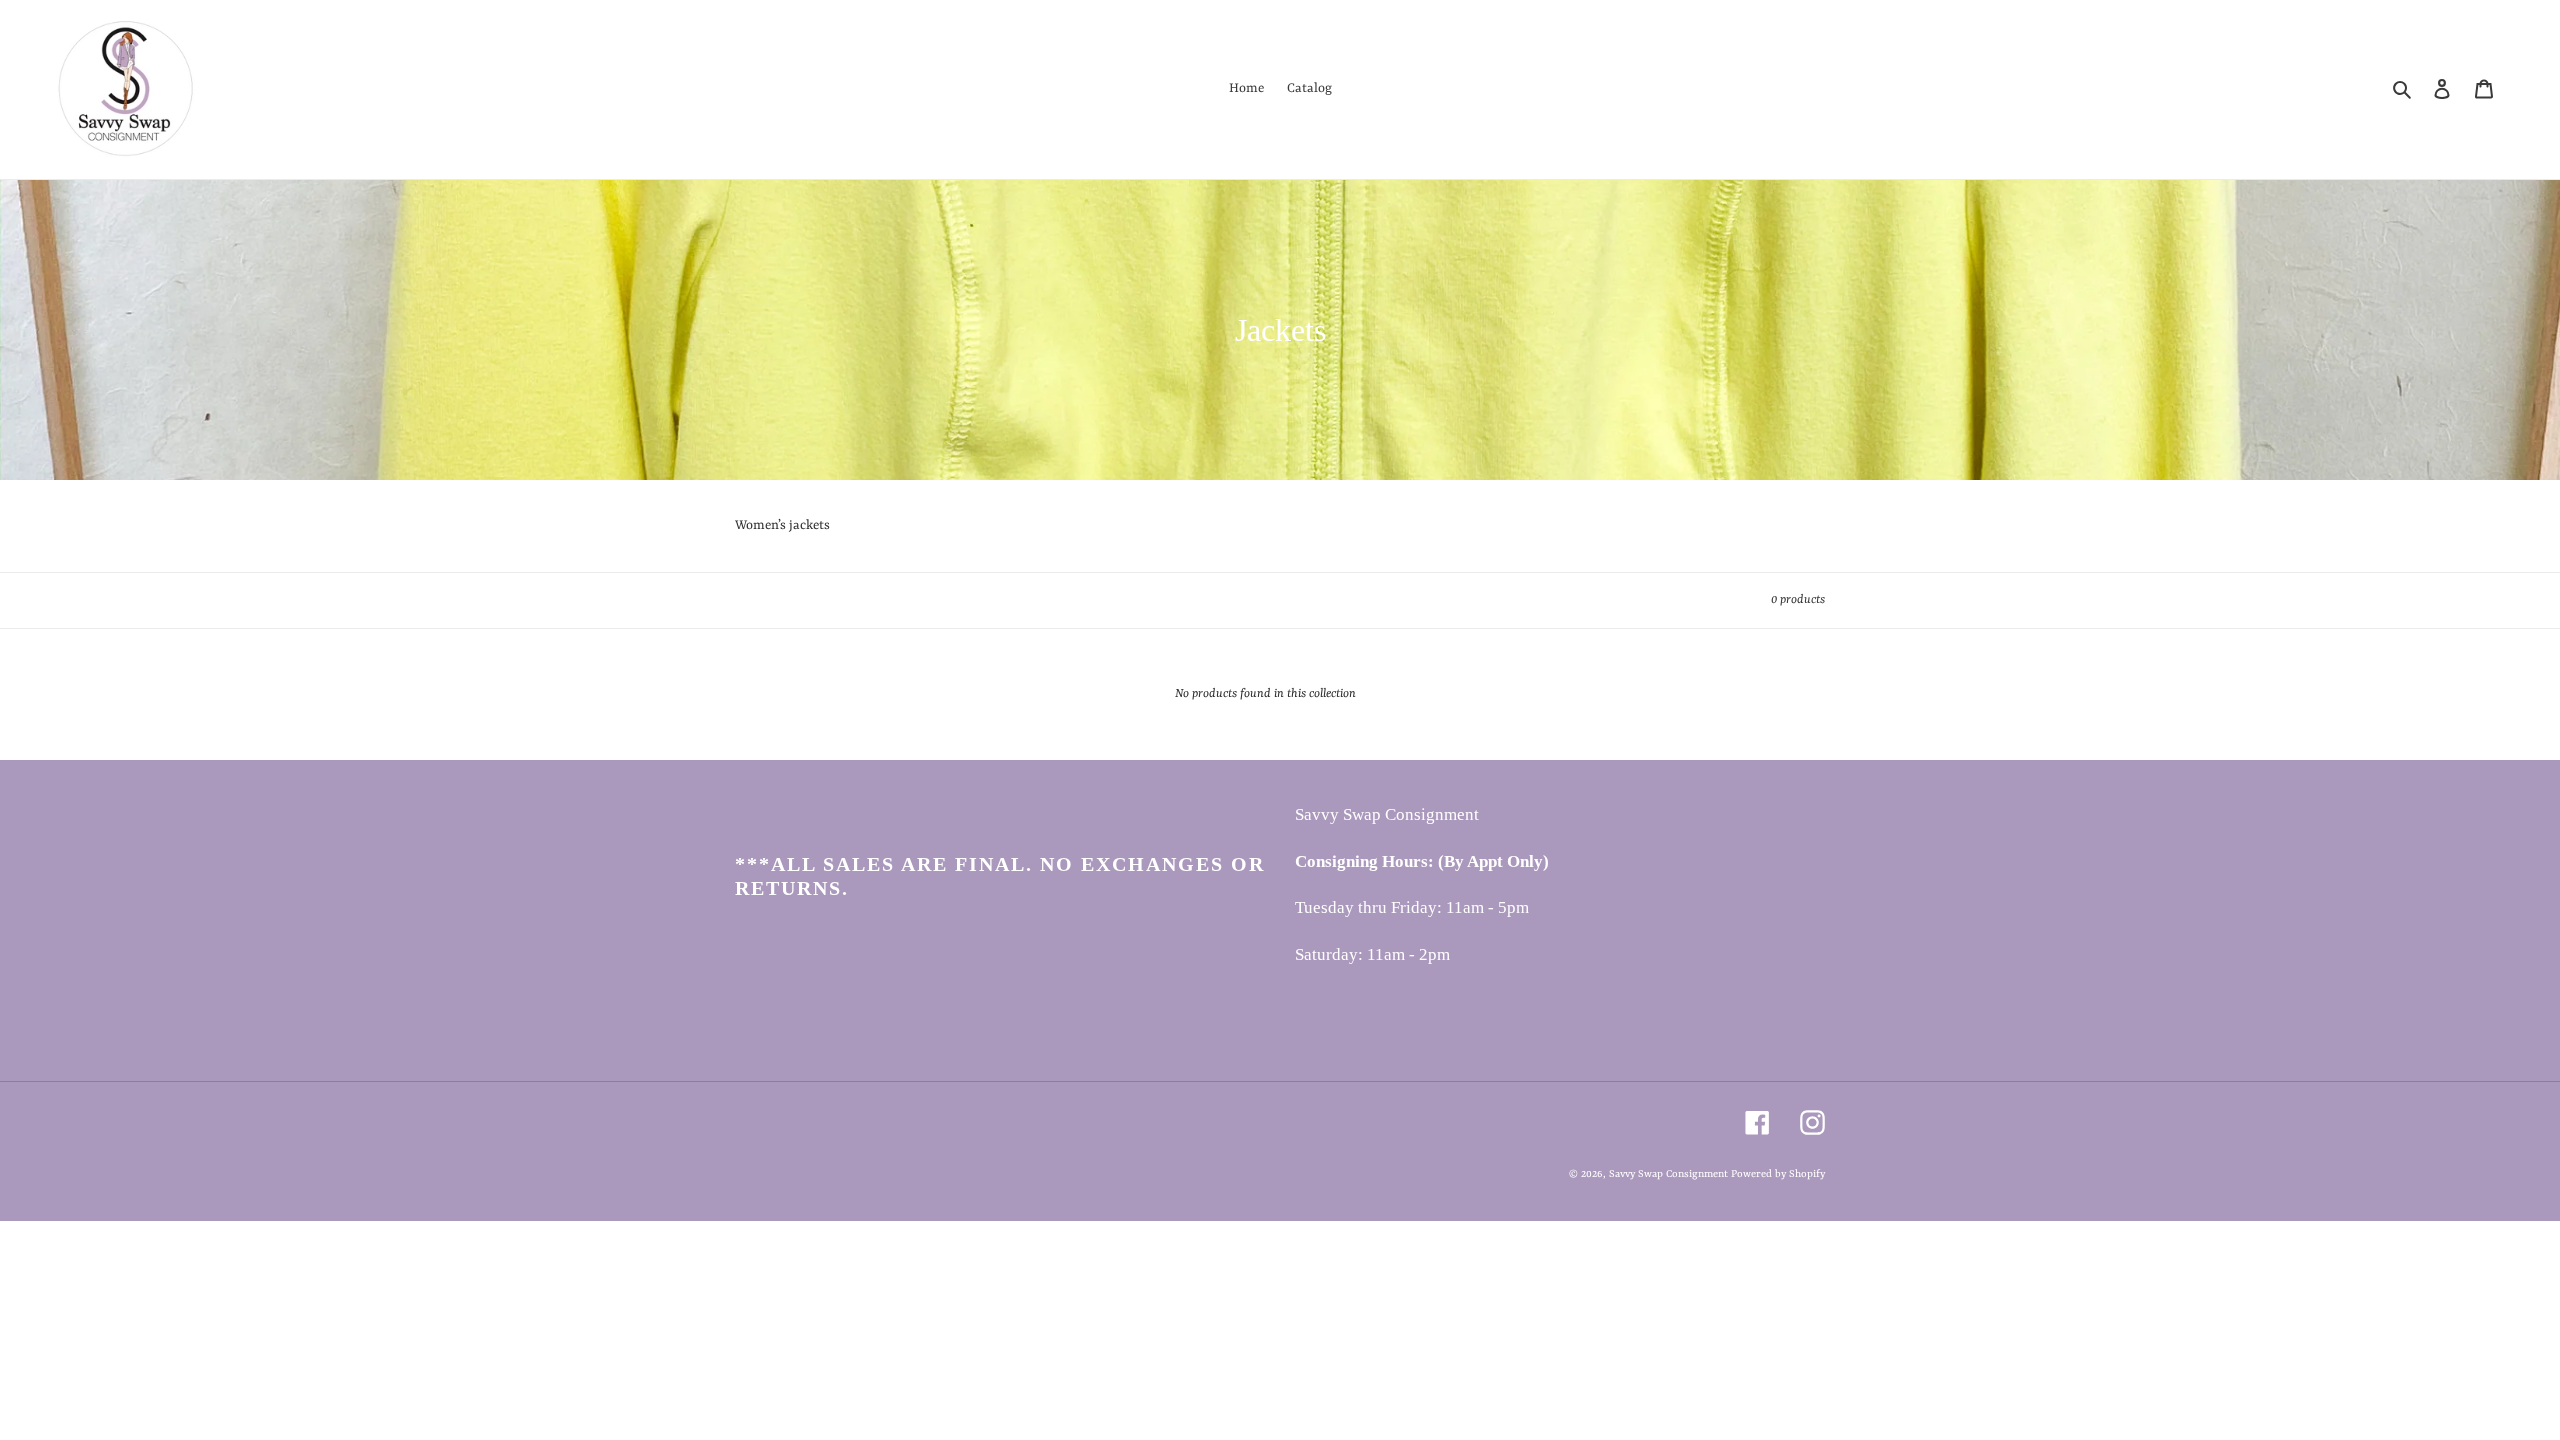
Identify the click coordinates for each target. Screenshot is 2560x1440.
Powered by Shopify (1778, 1174)
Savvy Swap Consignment (1670, 1174)
